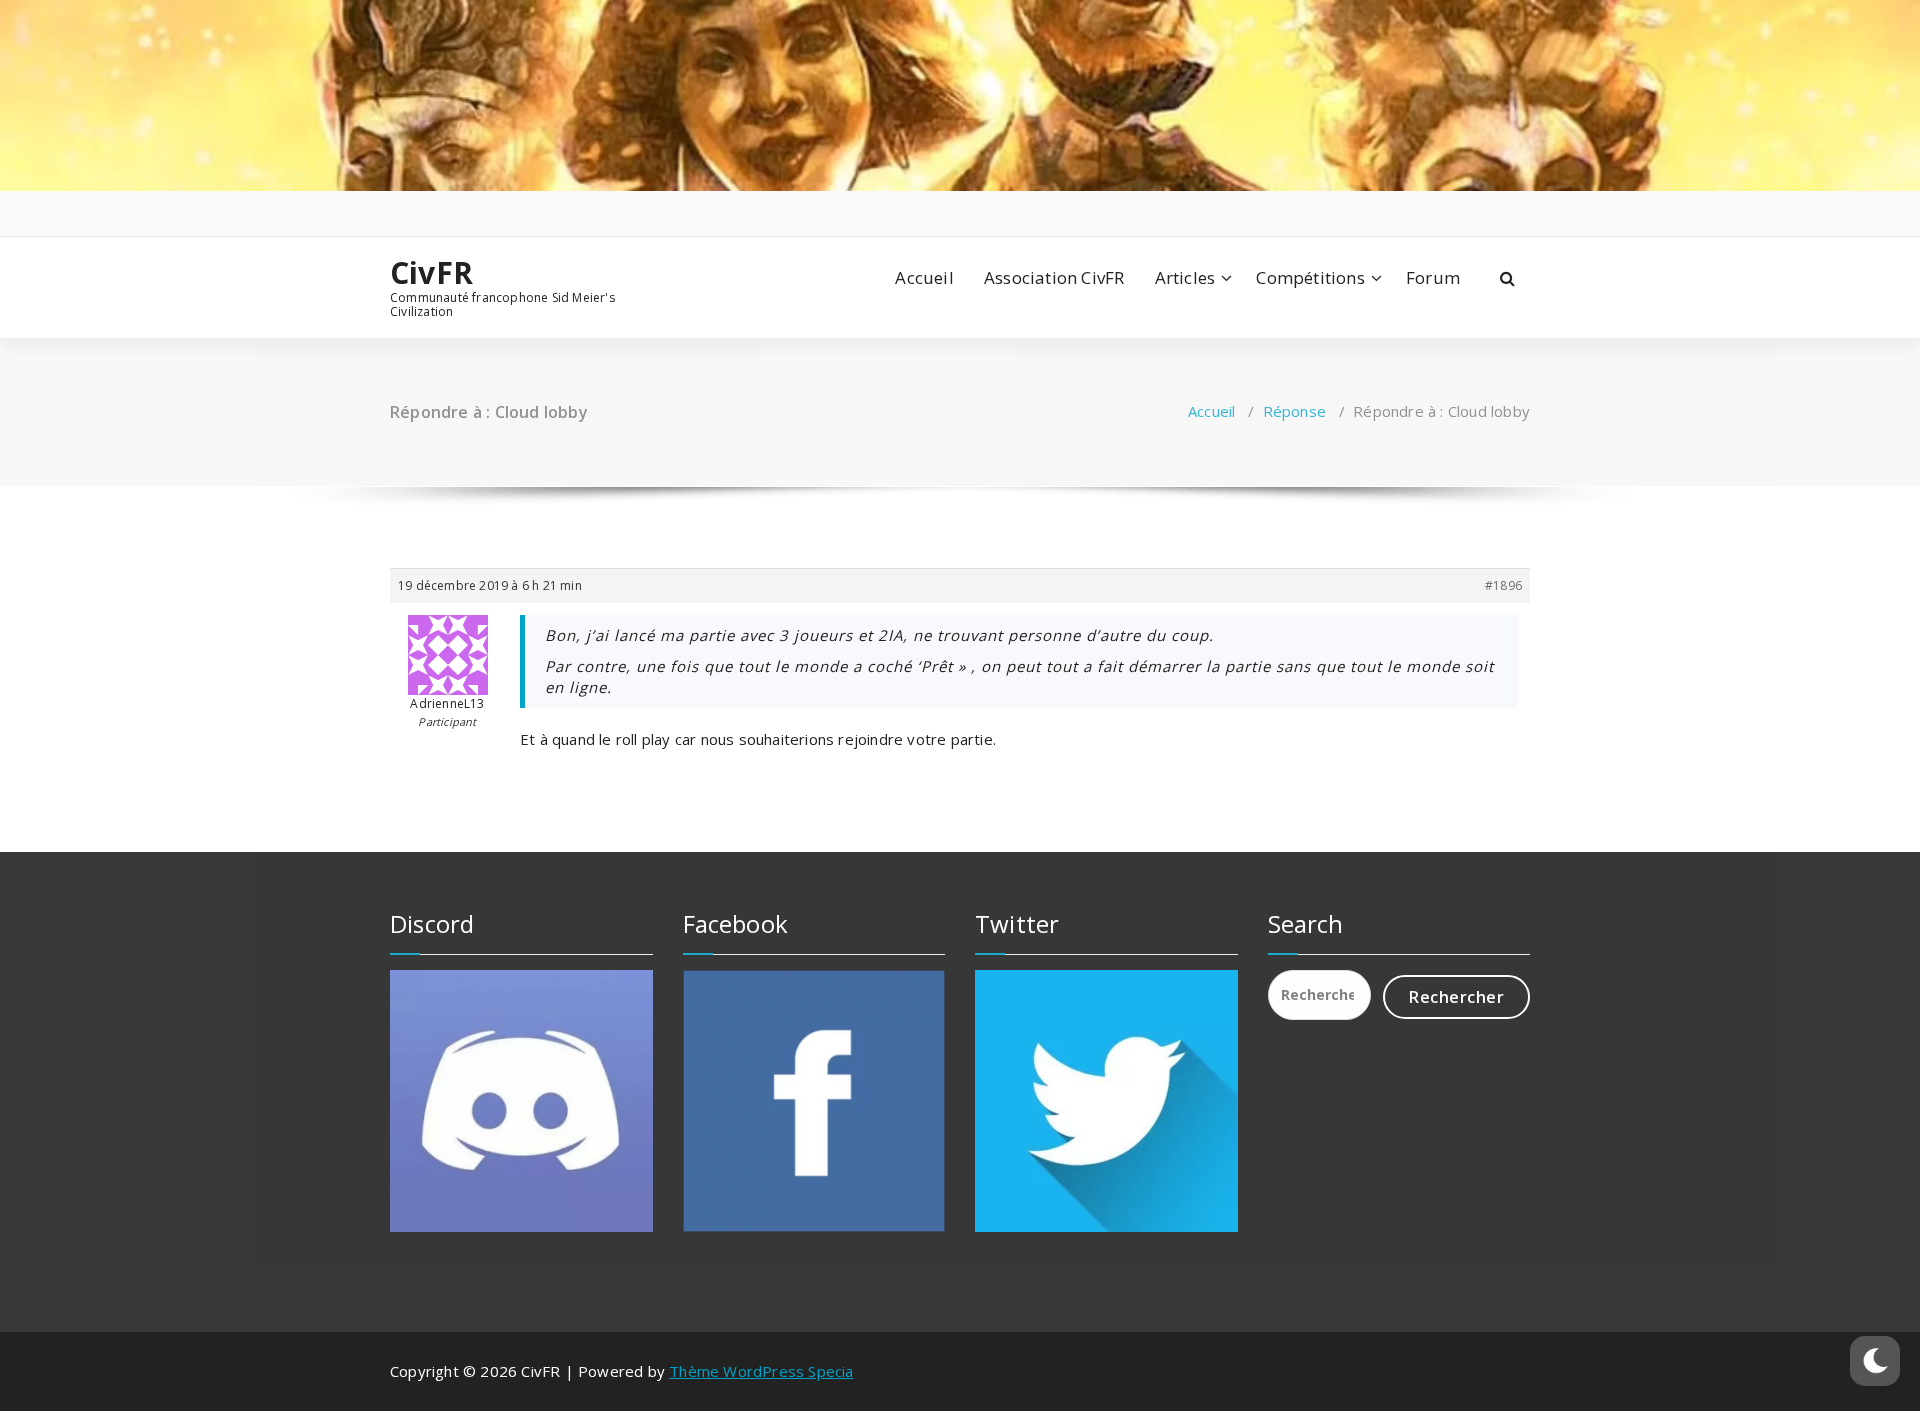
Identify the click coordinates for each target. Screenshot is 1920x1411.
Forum (1433, 277)
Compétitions (1310, 277)
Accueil (924, 277)
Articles (1185, 277)
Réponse (1294, 411)
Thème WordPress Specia (761, 1371)
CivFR (431, 273)
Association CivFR (1054, 277)
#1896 (1503, 585)
